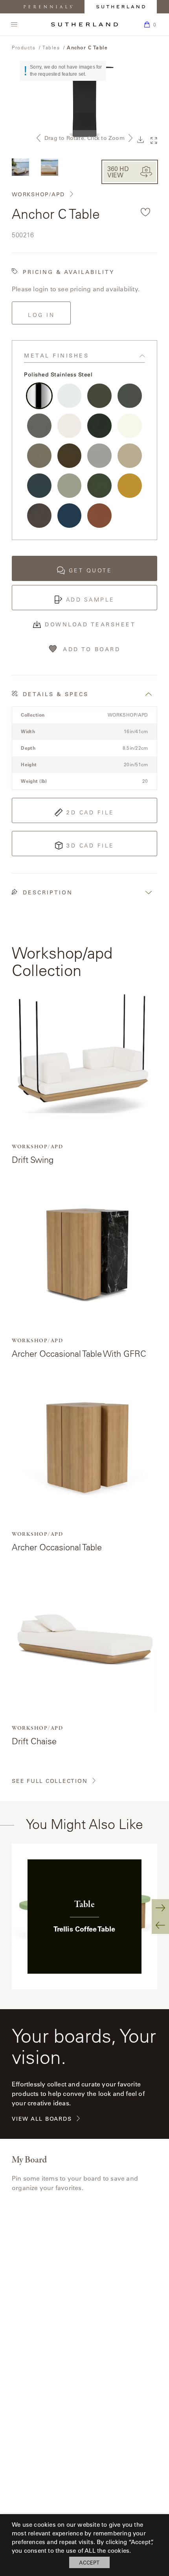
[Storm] (99, 396)
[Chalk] (70, 426)
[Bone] (130, 426)
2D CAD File (90, 812)
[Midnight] (39, 486)
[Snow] (70, 396)
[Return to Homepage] (84, 24)
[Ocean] (70, 516)
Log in (41, 315)
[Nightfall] (39, 516)
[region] (84, 1917)
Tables (51, 47)
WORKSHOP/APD (38, 195)
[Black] (99, 426)
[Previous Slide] (160, 1925)
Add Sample (90, 600)
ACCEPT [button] (89, 2562)
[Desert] (130, 456)
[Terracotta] (99, 516)
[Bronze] (70, 456)
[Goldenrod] (130, 486)
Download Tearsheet (90, 624)
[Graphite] (130, 396)
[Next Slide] (160, 1908)
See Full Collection (50, 1781)
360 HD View (118, 172)
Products (24, 47)
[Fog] (99, 456)
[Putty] (70, 486)
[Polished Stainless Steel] (39, 396)
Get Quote (91, 570)
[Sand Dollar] (39, 456)
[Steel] (39, 426)
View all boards (42, 2119)
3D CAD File (90, 846)
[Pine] (99, 486)
